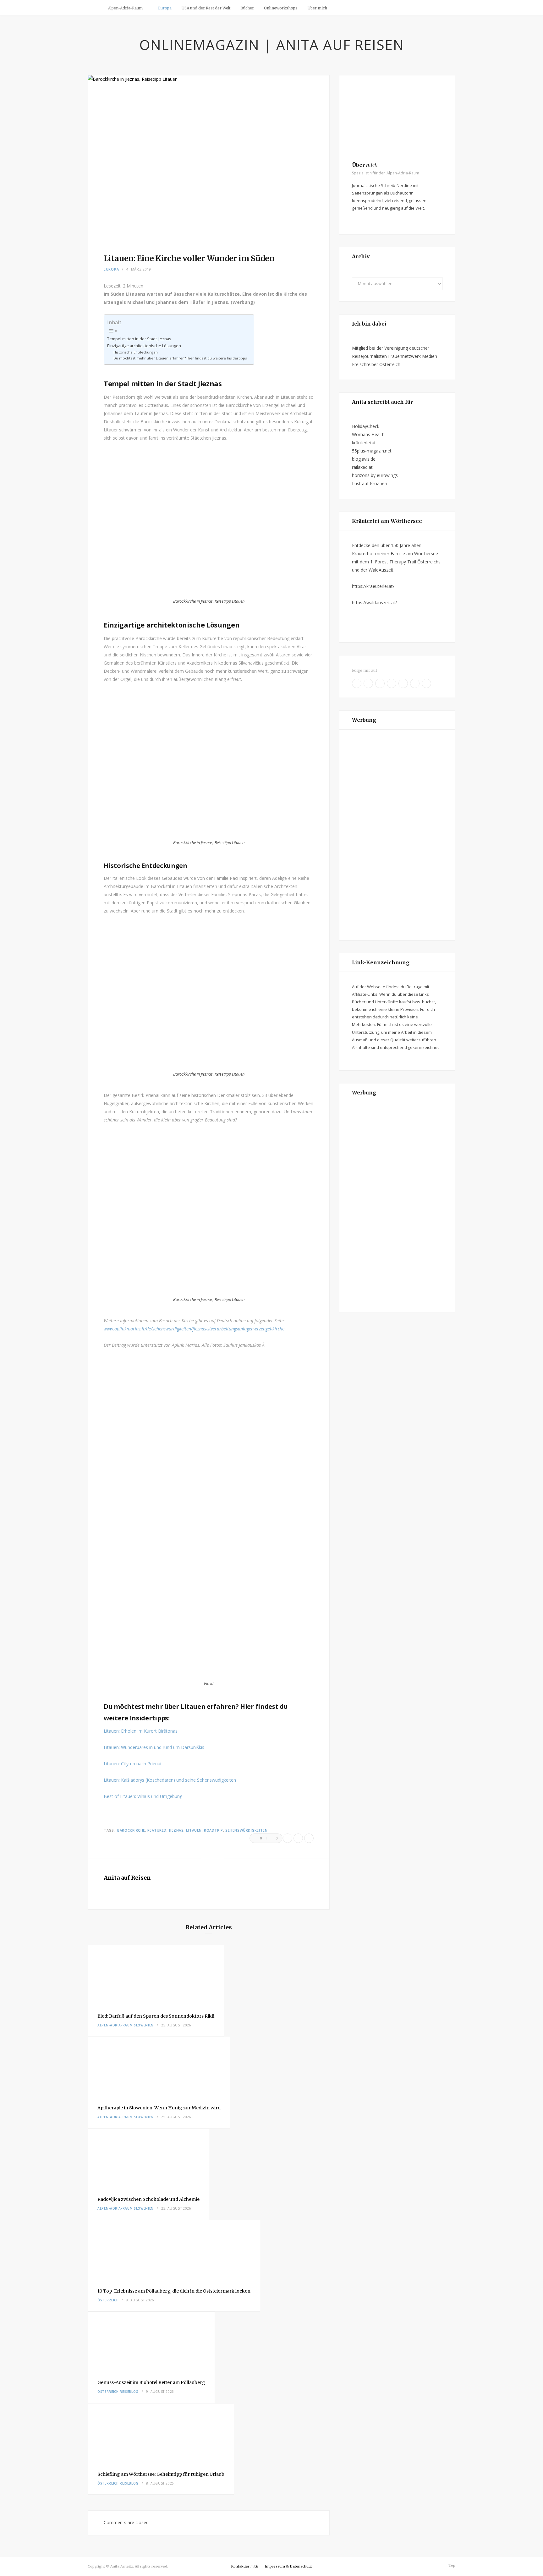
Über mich (317, 8)
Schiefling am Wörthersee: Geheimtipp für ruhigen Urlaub (161, 2474)
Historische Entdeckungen (136, 352)
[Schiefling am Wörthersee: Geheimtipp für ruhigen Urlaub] (161, 2433)
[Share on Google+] (309, 1838)
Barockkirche (131, 1830)
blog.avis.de (364, 459)
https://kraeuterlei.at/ (373, 586)
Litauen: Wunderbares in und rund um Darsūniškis (154, 1747)
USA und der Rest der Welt (206, 8)
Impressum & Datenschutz (288, 2566)
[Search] (449, 8)
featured (157, 1830)
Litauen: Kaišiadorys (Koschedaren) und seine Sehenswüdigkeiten (170, 1780)
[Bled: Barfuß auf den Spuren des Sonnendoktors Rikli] (156, 1975)
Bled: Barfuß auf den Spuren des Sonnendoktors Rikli (156, 2016)
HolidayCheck (366, 426)
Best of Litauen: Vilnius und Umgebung (143, 1796)
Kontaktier (245, 2566)
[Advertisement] (397, 835)
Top (451, 2565)
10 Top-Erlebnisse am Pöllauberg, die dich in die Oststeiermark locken (174, 2291)
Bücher (247, 8)
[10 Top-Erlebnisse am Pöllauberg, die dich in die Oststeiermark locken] (174, 2250)
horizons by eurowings (375, 475)
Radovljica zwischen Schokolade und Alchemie (148, 2199)
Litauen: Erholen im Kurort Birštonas (141, 1731)
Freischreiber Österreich (376, 364)
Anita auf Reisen (127, 1878)
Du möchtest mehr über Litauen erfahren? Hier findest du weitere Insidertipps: (181, 358)
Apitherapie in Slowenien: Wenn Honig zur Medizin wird (159, 2108)
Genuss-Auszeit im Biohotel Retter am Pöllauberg (151, 2382)
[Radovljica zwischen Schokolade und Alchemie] (148, 2158)
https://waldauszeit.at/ (374, 603)
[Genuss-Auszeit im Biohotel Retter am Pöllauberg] (151, 2341)
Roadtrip (213, 1830)
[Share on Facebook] (288, 1838)
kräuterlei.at (364, 443)
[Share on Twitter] (298, 1838)
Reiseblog (129, 2392)
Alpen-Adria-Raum (125, 8)
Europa (165, 8)
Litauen (194, 1830)
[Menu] (95, 8)
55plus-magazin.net (372, 451)
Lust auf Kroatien (370, 483)
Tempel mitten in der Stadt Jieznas (139, 339)
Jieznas (176, 1830)
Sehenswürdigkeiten (246, 1830)
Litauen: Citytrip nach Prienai (132, 1764)
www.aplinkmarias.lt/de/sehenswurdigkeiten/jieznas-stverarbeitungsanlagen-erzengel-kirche (194, 1329)
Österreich (108, 2300)
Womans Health (368, 434)
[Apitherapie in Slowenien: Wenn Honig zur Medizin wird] (159, 2066)
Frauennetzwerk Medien (413, 356)
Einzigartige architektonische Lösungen (144, 346)
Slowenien (144, 2025)
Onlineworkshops (281, 8)
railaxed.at (362, 467)
